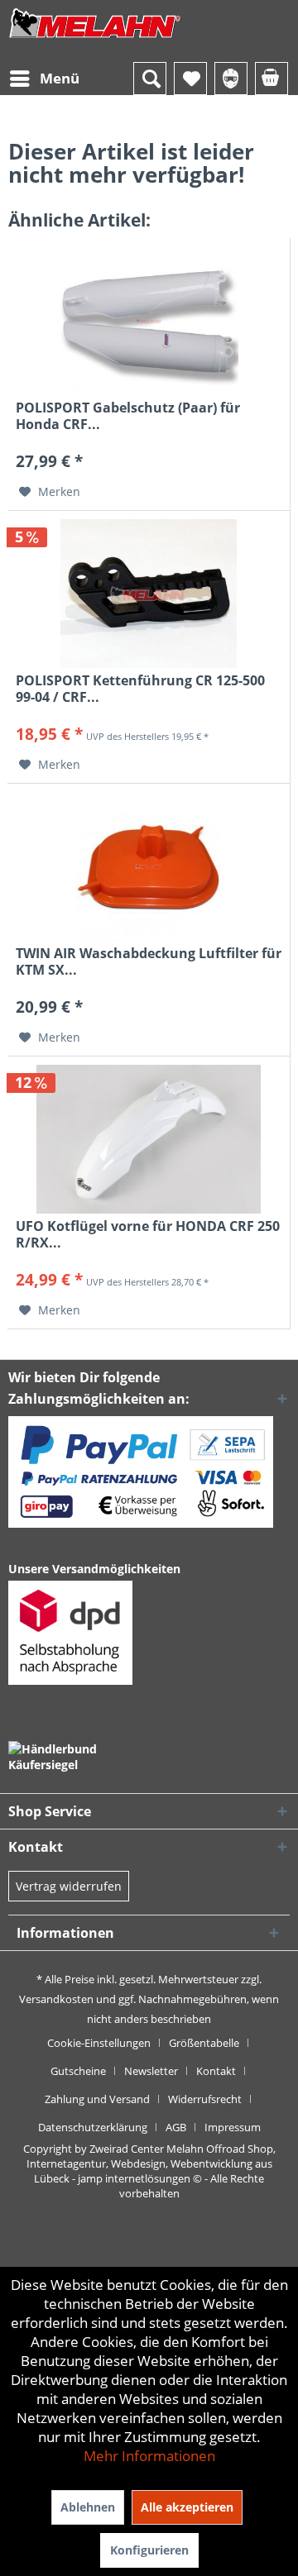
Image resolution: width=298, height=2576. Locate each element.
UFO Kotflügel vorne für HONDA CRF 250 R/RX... (148, 1234)
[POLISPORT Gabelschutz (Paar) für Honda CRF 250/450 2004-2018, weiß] (149, 321)
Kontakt (216, 2071)
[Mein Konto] (231, 79)
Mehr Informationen (149, 2456)
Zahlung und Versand (97, 2099)
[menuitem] (44, 79)
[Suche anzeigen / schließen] (150, 79)
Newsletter (151, 2071)
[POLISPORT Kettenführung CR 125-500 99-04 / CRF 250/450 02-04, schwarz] (149, 594)
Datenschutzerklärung (93, 2127)
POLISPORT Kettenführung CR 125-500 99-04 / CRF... (140, 689)
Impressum (233, 2127)
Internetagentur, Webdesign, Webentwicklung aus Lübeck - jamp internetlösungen (149, 2171)
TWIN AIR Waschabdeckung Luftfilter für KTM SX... (149, 961)
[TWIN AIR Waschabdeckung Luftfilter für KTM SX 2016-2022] (149, 866)
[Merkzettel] (190, 79)
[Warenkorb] (272, 79)
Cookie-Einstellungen (99, 2043)
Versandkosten (56, 1999)
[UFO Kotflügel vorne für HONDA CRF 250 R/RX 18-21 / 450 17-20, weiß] (149, 1139)
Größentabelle (204, 2043)
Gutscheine (78, 2071)
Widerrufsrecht (205, 2099)
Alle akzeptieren (187, 2507)
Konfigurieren (149, 2550)
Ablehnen (88, 2507)
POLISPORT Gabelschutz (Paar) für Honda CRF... (128, 416)
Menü (60, 78)
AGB (176, 2127)
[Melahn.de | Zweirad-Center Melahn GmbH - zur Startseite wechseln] (95, 39)
